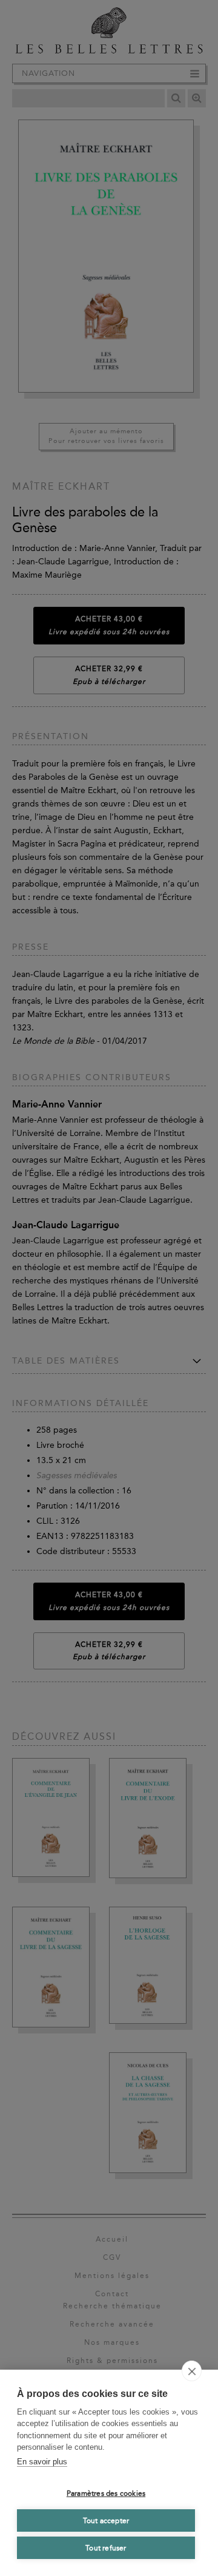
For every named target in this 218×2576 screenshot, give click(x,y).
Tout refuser (106, 2548)
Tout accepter (106, 2521)
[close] (192, 2371)
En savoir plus (42, 2462)
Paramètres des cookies (106, 2493)
